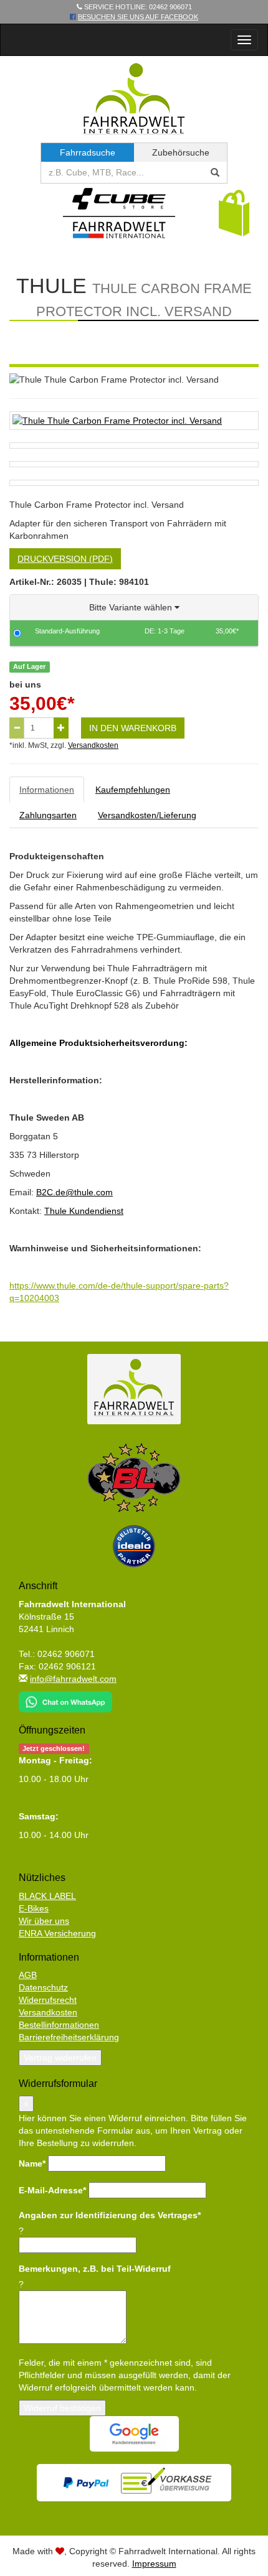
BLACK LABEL (47, 1896)
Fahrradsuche (88, 152)
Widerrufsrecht (48, 2000)
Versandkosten (93, 745)
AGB (28, 1975)
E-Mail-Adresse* (52, 2190)
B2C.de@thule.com (74, 1192)
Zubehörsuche (181, 152)
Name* (32, 2163)
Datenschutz (43, 1987)
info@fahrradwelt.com (73, 1679)
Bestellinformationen (59, 2025)
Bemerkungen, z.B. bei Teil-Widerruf (95, 2269)
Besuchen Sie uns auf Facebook (138, 17)
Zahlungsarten (48, 815)
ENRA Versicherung (57, 1933)
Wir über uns (44, 1921)
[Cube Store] (119, 216)
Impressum (154, 2564)
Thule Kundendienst (84, 1211)
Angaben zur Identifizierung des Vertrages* (110, 2215)
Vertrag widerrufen (60, 2058)
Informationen (47, 790)
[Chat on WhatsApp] (65, 1697)
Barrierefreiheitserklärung (69, 2037)
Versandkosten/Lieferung (147, 815)
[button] (234, 212)
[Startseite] (134, 98)
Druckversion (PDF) (65, 559)
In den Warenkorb (133, 728)
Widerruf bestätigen (62, 2408)
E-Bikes (34, 1908)
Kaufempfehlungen (133, 790)
